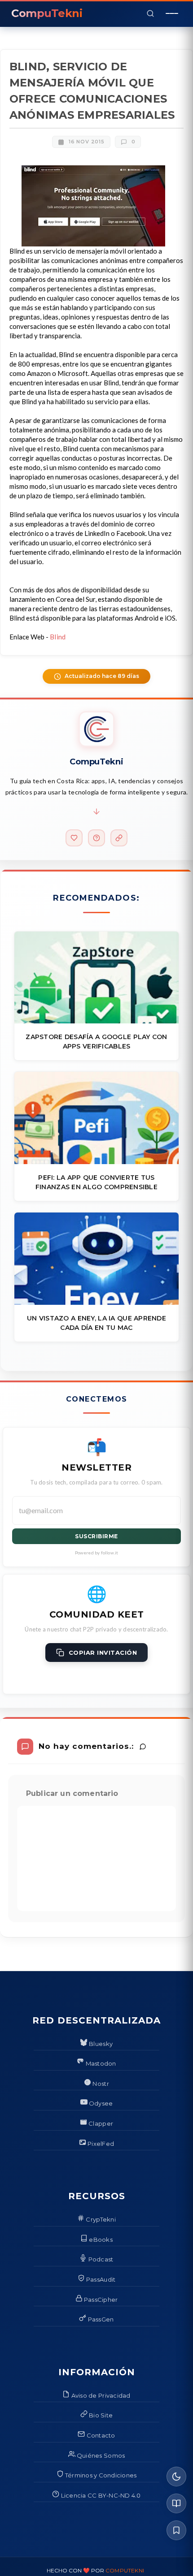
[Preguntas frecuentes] (96, 838)
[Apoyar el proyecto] (74, 838)
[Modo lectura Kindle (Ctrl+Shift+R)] (176, 2503)
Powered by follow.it (97, 1553)
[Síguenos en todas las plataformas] (119, 838)
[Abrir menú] (172, 13)
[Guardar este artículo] (176, 2530)
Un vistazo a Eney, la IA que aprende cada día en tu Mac (96, 1323)
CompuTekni (125, 2570)
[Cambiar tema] (176, 2477)
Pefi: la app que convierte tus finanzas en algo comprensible (96, 1182)
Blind (58, 637)
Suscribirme (96, 1536)
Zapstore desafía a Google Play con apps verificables (96, 1042)
